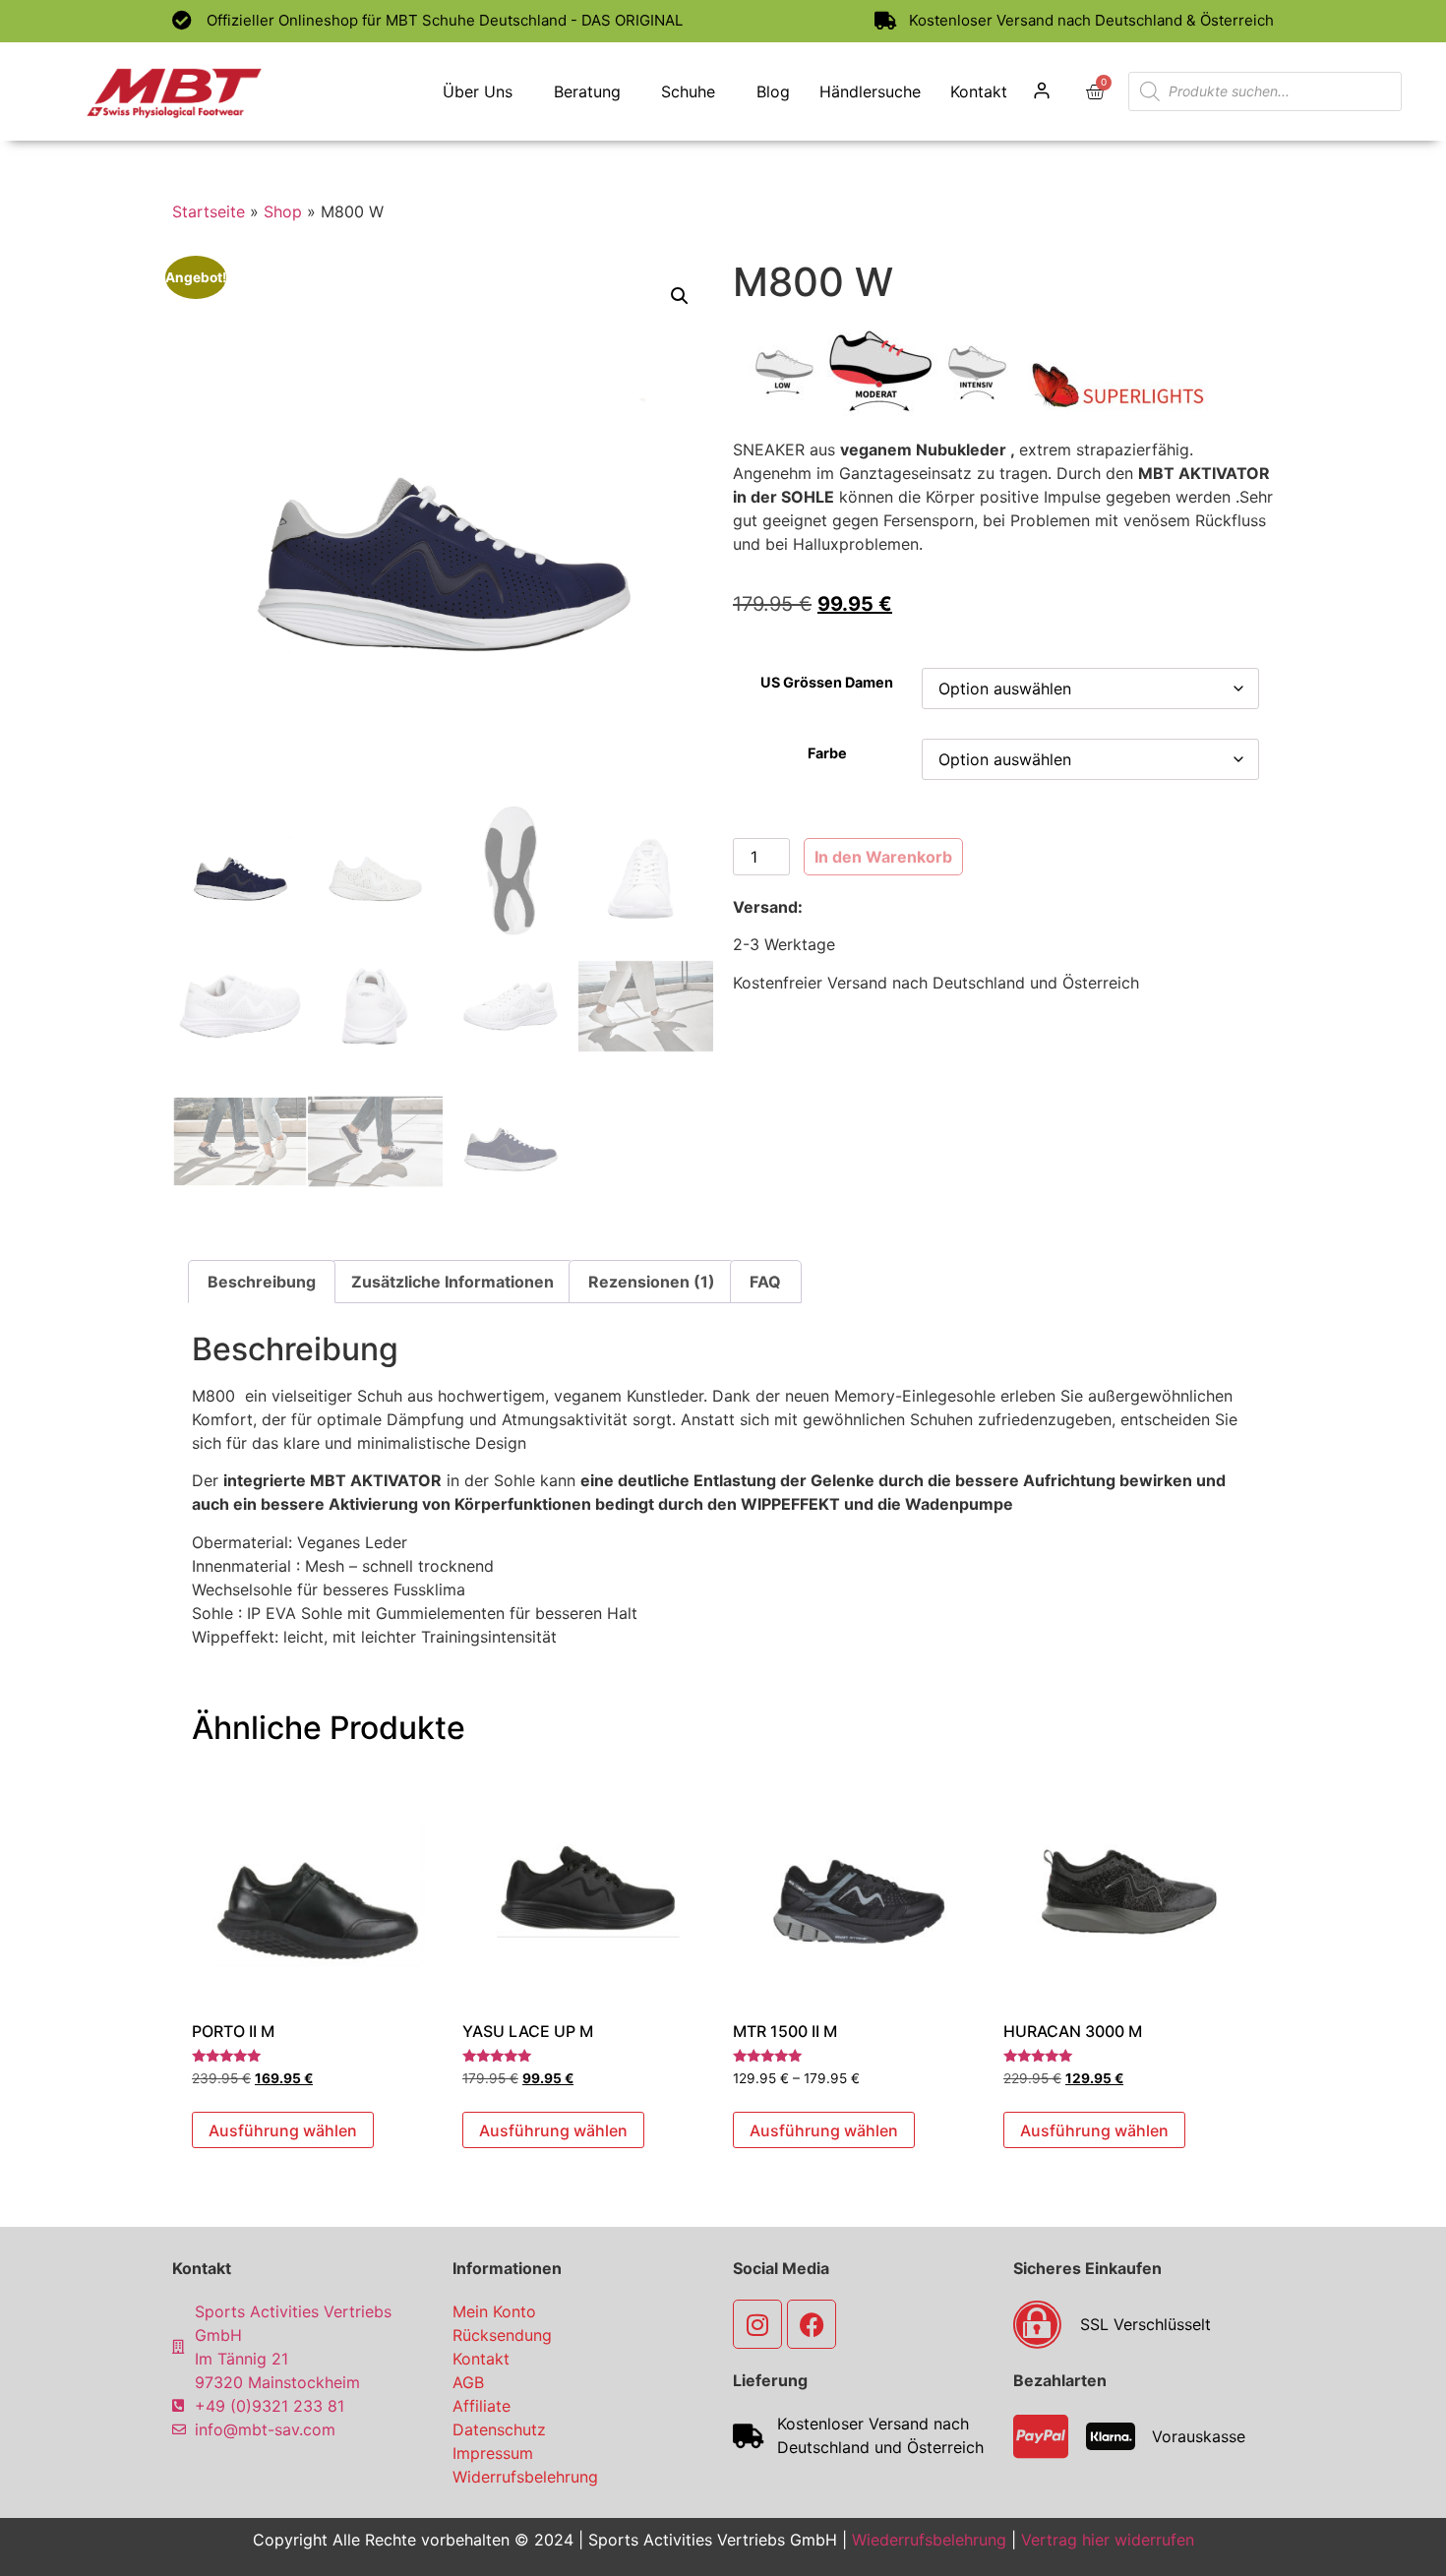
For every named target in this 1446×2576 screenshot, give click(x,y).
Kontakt (979, 91)
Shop (283, 211)
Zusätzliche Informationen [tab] (452, 1282)
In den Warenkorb (883, 857)
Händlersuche (870, 91)
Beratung (587, 91)
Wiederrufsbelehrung (929, 2540)
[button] (680, 296)
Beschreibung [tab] (262, 1282)
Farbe (827, 753)
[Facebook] (812, 2324)
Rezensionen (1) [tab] (652, 1282)
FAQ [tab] (765, 1282)
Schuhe (688, 91)
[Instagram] (757, 2324)
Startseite (209, 211)
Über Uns (478, 91)
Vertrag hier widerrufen (1108, 2540)
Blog (773, 91)
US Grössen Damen (827, 683)
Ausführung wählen (283, 2130)
